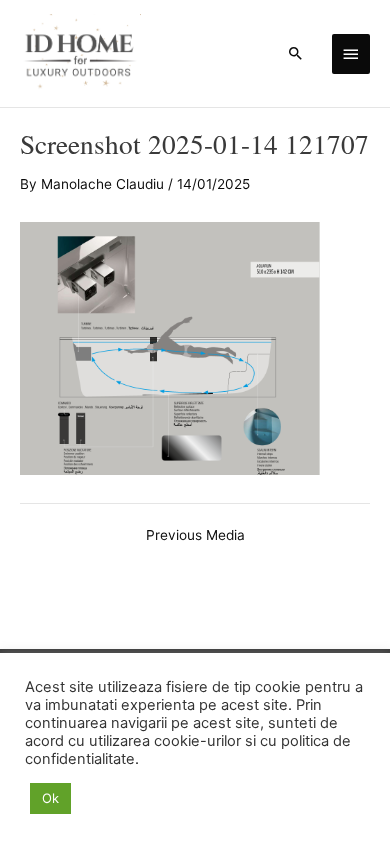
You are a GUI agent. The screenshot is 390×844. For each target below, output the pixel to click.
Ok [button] (50, 798)
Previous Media (195, 536)
